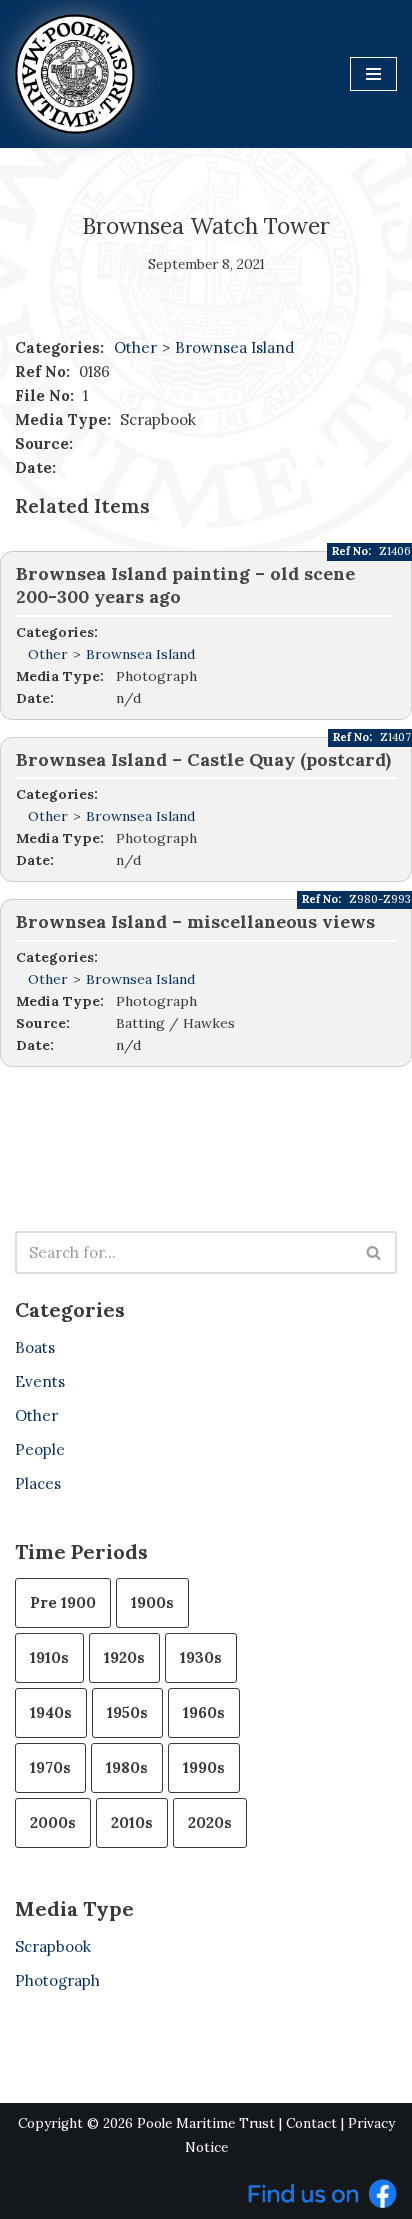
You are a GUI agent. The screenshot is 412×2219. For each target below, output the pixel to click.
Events (40, 1381)
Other (135, 347)
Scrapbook (53, 1946)
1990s (204, 1767)
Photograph (57, 1980)
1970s (50, 1767)
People (40, 1449)
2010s (132, 1822)
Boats (35, 1347)
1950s (127, 1712)
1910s (49, 1657)
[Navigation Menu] (373, 74)
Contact (311, 2123)
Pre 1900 (63, 1602)
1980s (127, 1767)
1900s (152, 1602)
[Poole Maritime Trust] (75, 74)
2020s (210, 1822)
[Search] (374, 1252)
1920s (124, 1657)
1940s (51, 1712)
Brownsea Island (234, 347)
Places (38, 1483)
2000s (53, 1822)
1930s (201, 1657)
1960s (204, 1712)
